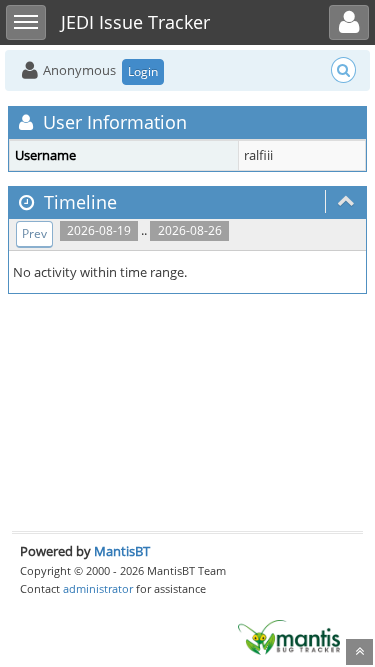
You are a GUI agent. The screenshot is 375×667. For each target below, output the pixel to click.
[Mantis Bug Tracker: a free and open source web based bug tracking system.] (289, 636)
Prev (34, 233)
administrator (98, 588)
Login (143, 71)
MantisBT (122, 551)
